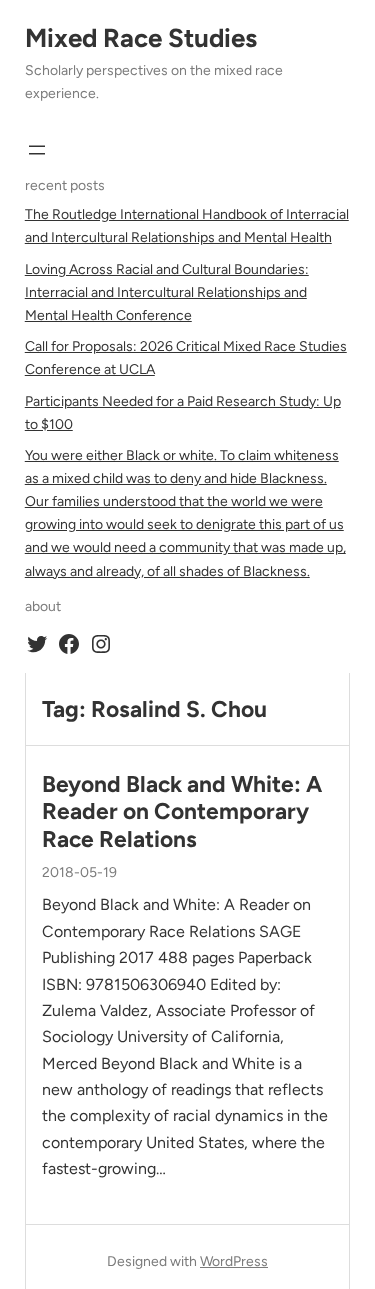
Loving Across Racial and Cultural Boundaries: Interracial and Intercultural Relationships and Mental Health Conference (167, 292)
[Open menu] (37, 150)
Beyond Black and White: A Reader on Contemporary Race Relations (182, 812)
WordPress (234, 1261)
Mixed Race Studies (141, 38)
